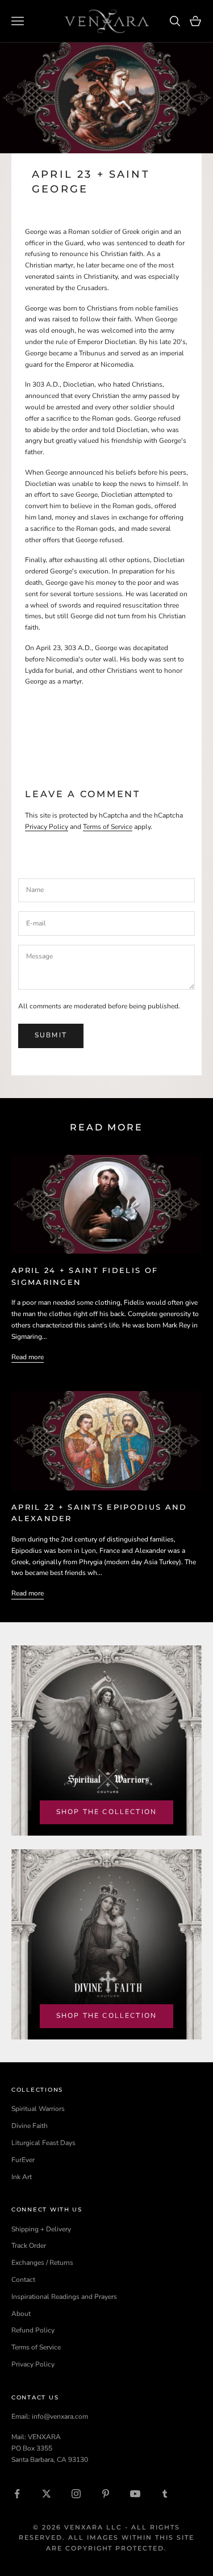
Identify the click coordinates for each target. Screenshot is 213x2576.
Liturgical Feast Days (43, 2143)
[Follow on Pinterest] (106, 2494)
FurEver (23, 2160)
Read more (28, 1357)
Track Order (29, 2246)
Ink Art (22, 2177)
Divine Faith (30, 2126)
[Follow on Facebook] (17, 2494)
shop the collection (106, 1812)
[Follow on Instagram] (76, 2494)
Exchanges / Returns (42, 2263)
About (21, 2314)
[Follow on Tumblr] (165, 2494)
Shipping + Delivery (41, 2229)
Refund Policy (33, 2330)
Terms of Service (108, 827)
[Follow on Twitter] (47, 2494)
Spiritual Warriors (38, 2109)
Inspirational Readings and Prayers (64, 2297)
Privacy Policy (47, 827)
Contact (23, 2280)
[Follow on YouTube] (135, 2494)
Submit (51, 1035)
